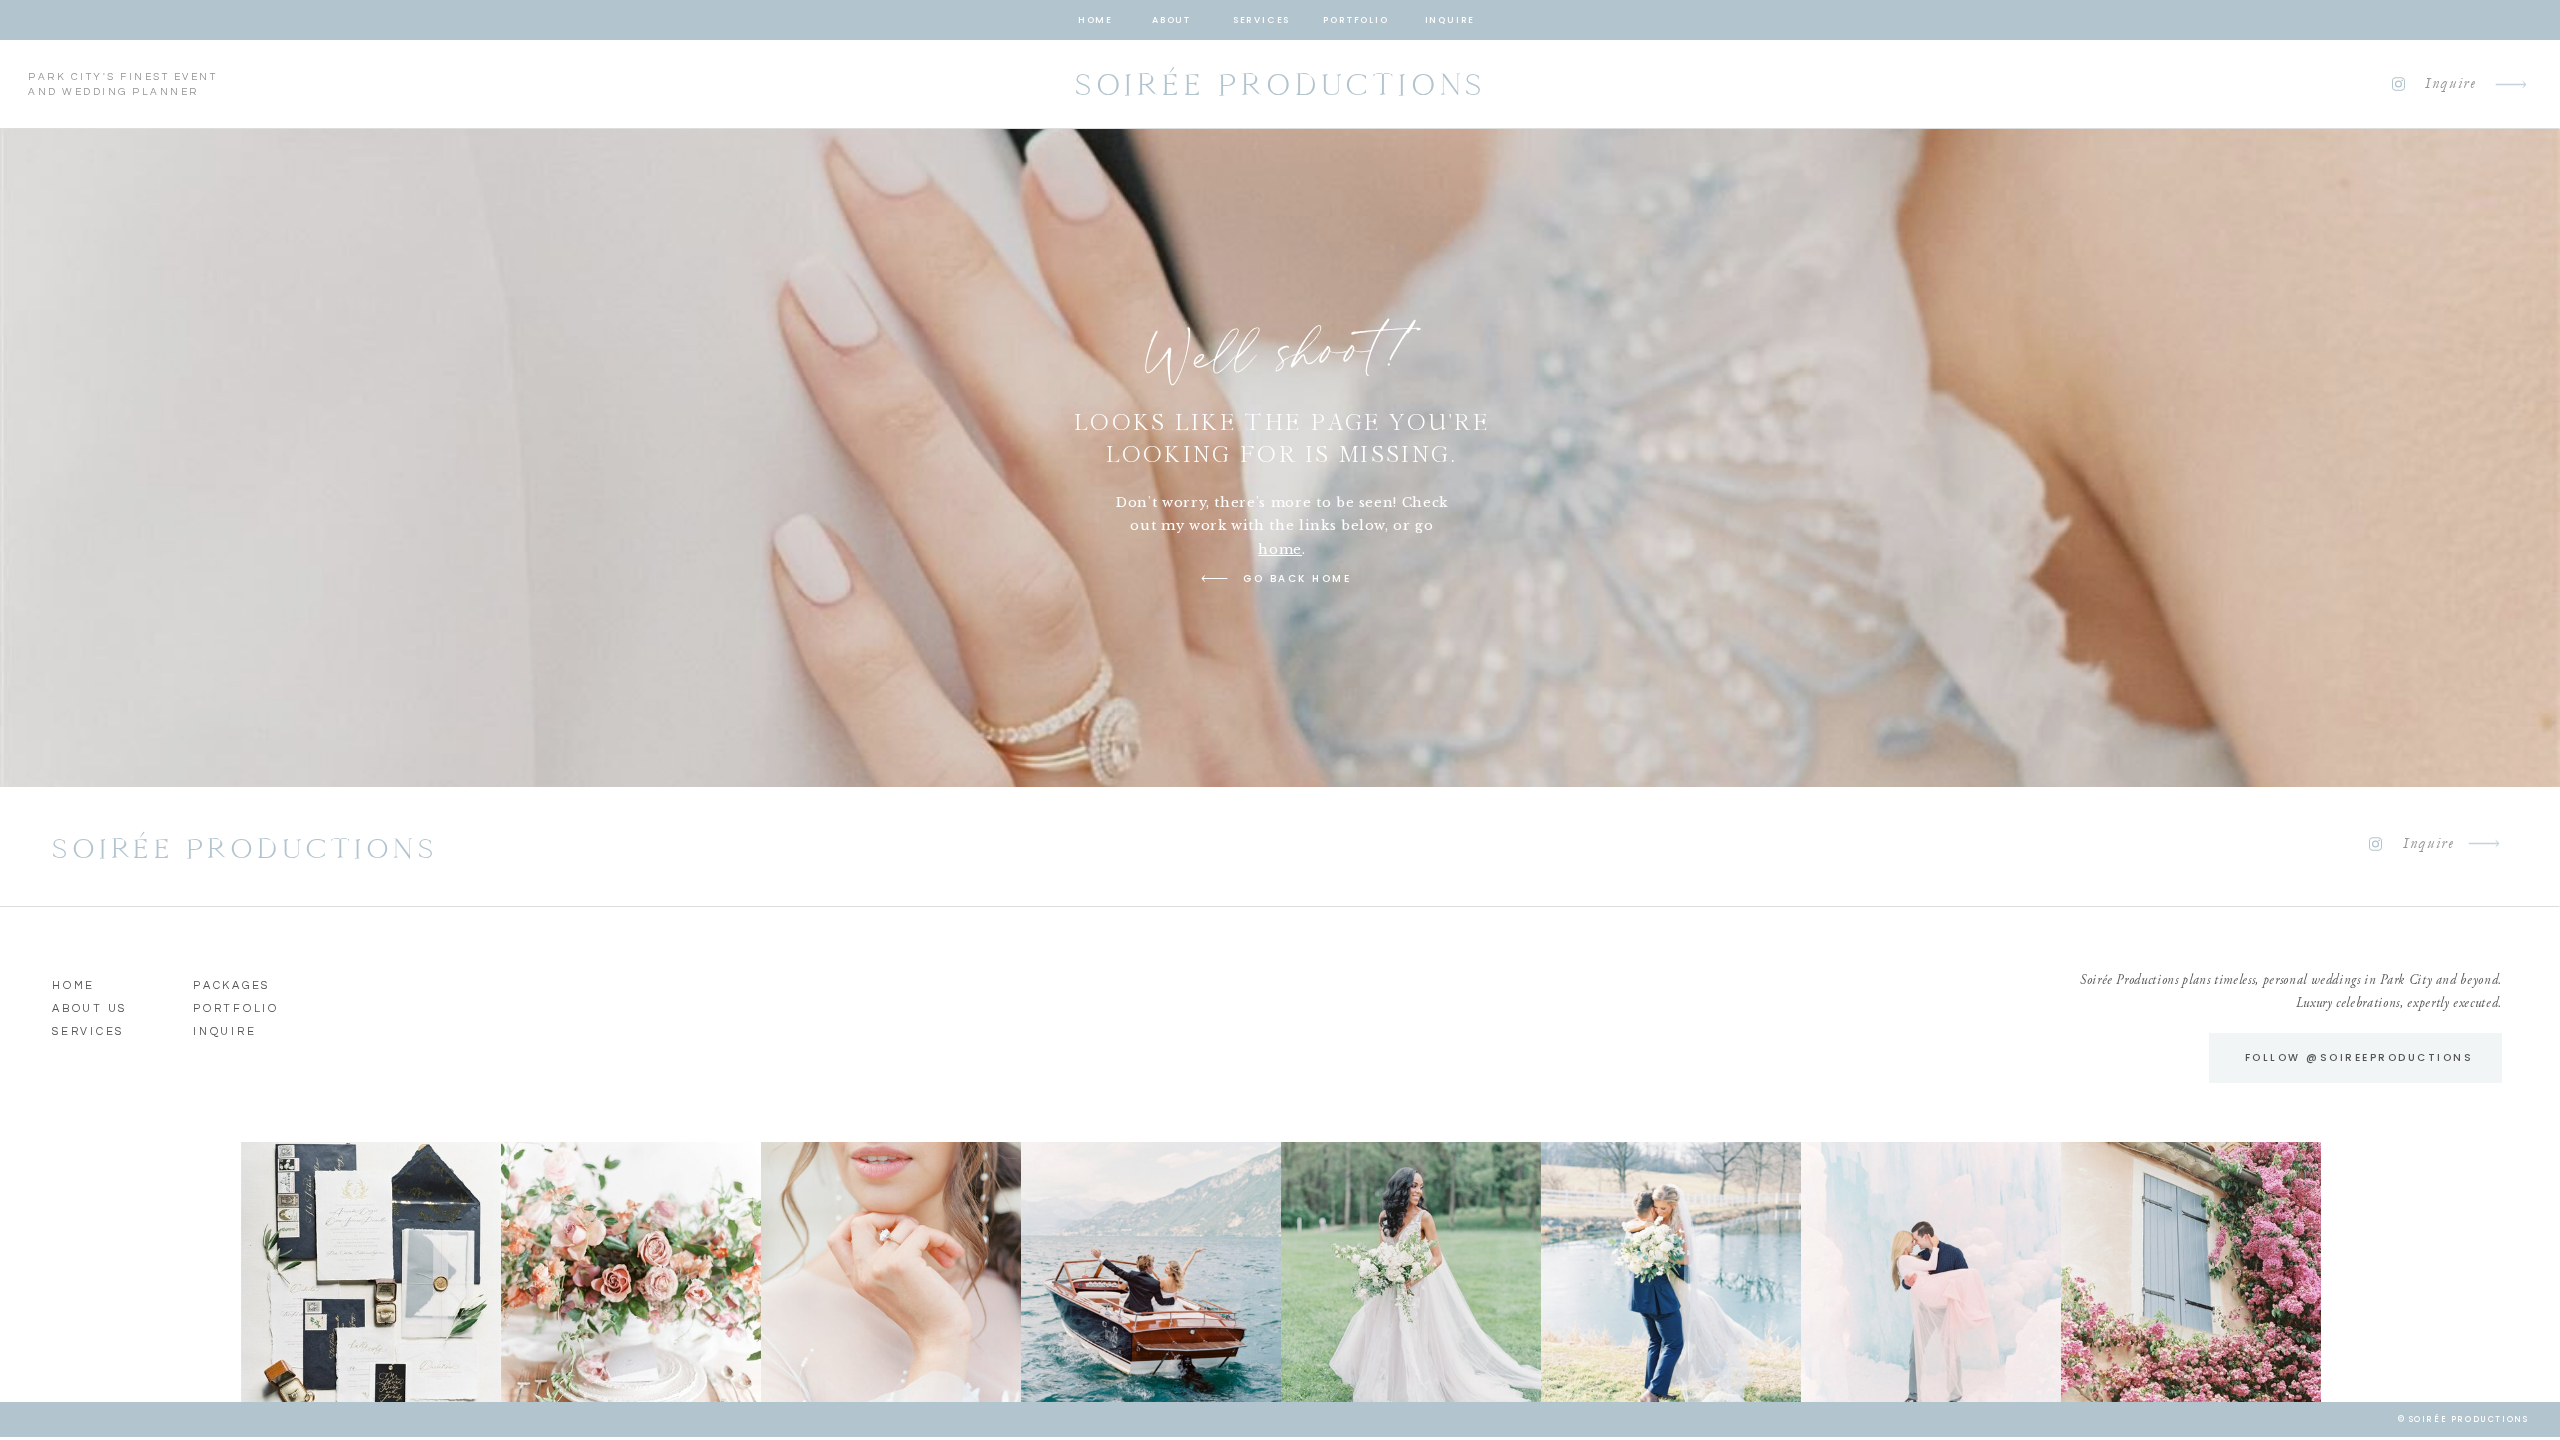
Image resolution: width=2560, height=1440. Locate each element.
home (1280, 549)
